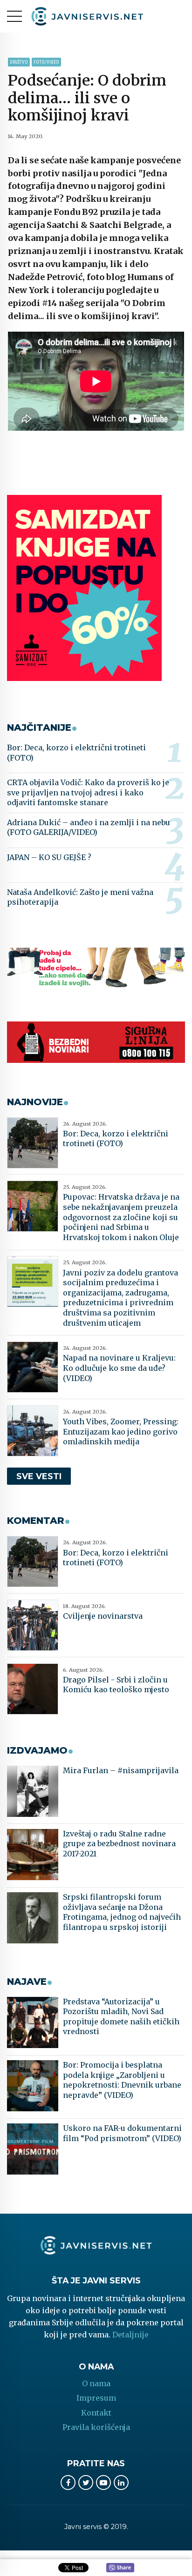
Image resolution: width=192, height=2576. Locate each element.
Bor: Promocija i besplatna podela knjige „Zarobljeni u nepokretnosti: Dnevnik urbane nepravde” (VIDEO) (122, 2080)
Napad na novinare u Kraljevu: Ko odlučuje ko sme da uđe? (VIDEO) (119, 1368)
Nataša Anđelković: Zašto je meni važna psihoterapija (80, 897)
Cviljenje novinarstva (103, 1616)
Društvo (19, 62)
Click (120, 2568)
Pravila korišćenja (96, 2427)
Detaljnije (130, 2335)
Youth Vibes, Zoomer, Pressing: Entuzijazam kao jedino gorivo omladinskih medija (121, 1431)
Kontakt (96, 2413)
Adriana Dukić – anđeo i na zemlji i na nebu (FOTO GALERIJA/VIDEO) (89, 828)
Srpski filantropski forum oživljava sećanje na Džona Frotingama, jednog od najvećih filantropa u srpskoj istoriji (122, 1912)
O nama (96, 2383)
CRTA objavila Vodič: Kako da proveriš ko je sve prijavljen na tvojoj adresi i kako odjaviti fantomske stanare (88, 792)
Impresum (96, 2398)
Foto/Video (46, 62)
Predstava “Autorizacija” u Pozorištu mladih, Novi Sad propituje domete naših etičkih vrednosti (121, 2017)
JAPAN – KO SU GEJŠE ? (49, 857)
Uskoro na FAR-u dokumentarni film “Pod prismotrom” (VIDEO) (122, 2133)
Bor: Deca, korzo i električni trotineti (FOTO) (76, 753)
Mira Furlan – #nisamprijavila (121, 1770)
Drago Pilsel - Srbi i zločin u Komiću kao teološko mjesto (116, 1685)
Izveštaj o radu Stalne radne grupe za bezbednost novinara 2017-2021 (119, 1844)
